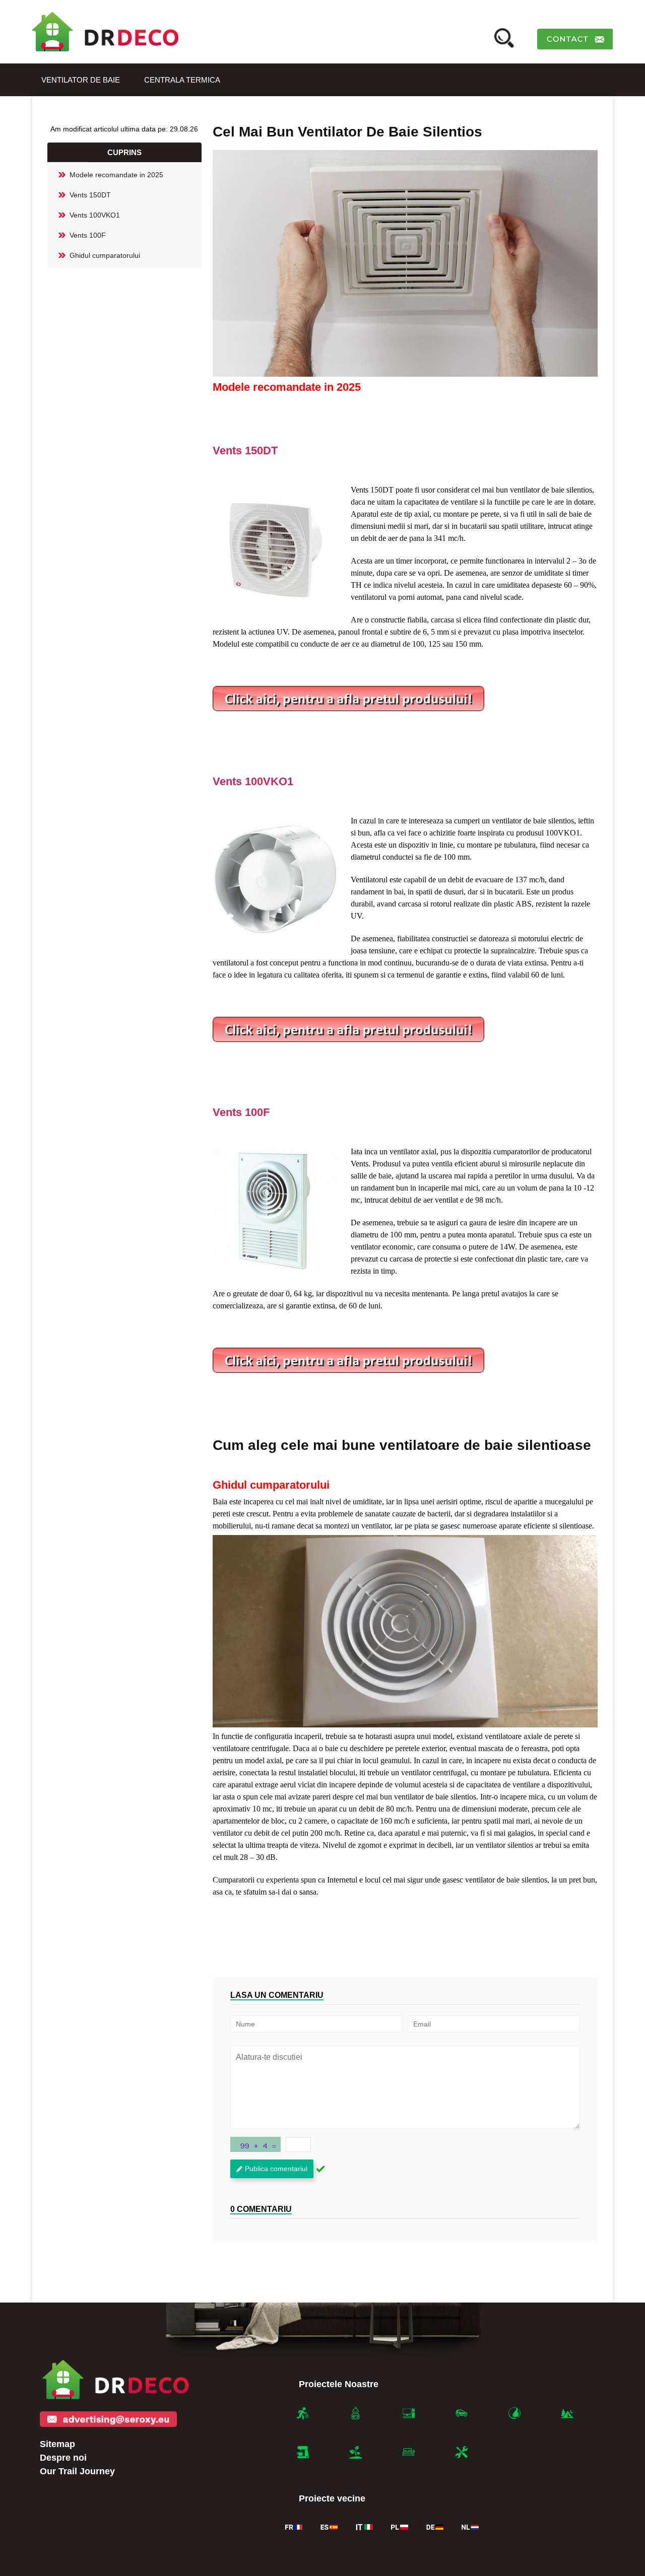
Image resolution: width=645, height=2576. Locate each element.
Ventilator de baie (81, 80)
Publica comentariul (276, 2169)
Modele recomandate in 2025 (116, 175)
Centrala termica (182, 80)
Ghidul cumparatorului (105, 255)
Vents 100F (88, 235)
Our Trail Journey (77, 2471)
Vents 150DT (90, 195)
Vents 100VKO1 (95, 215)
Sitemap (57, 2444)
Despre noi (63, 2458)
